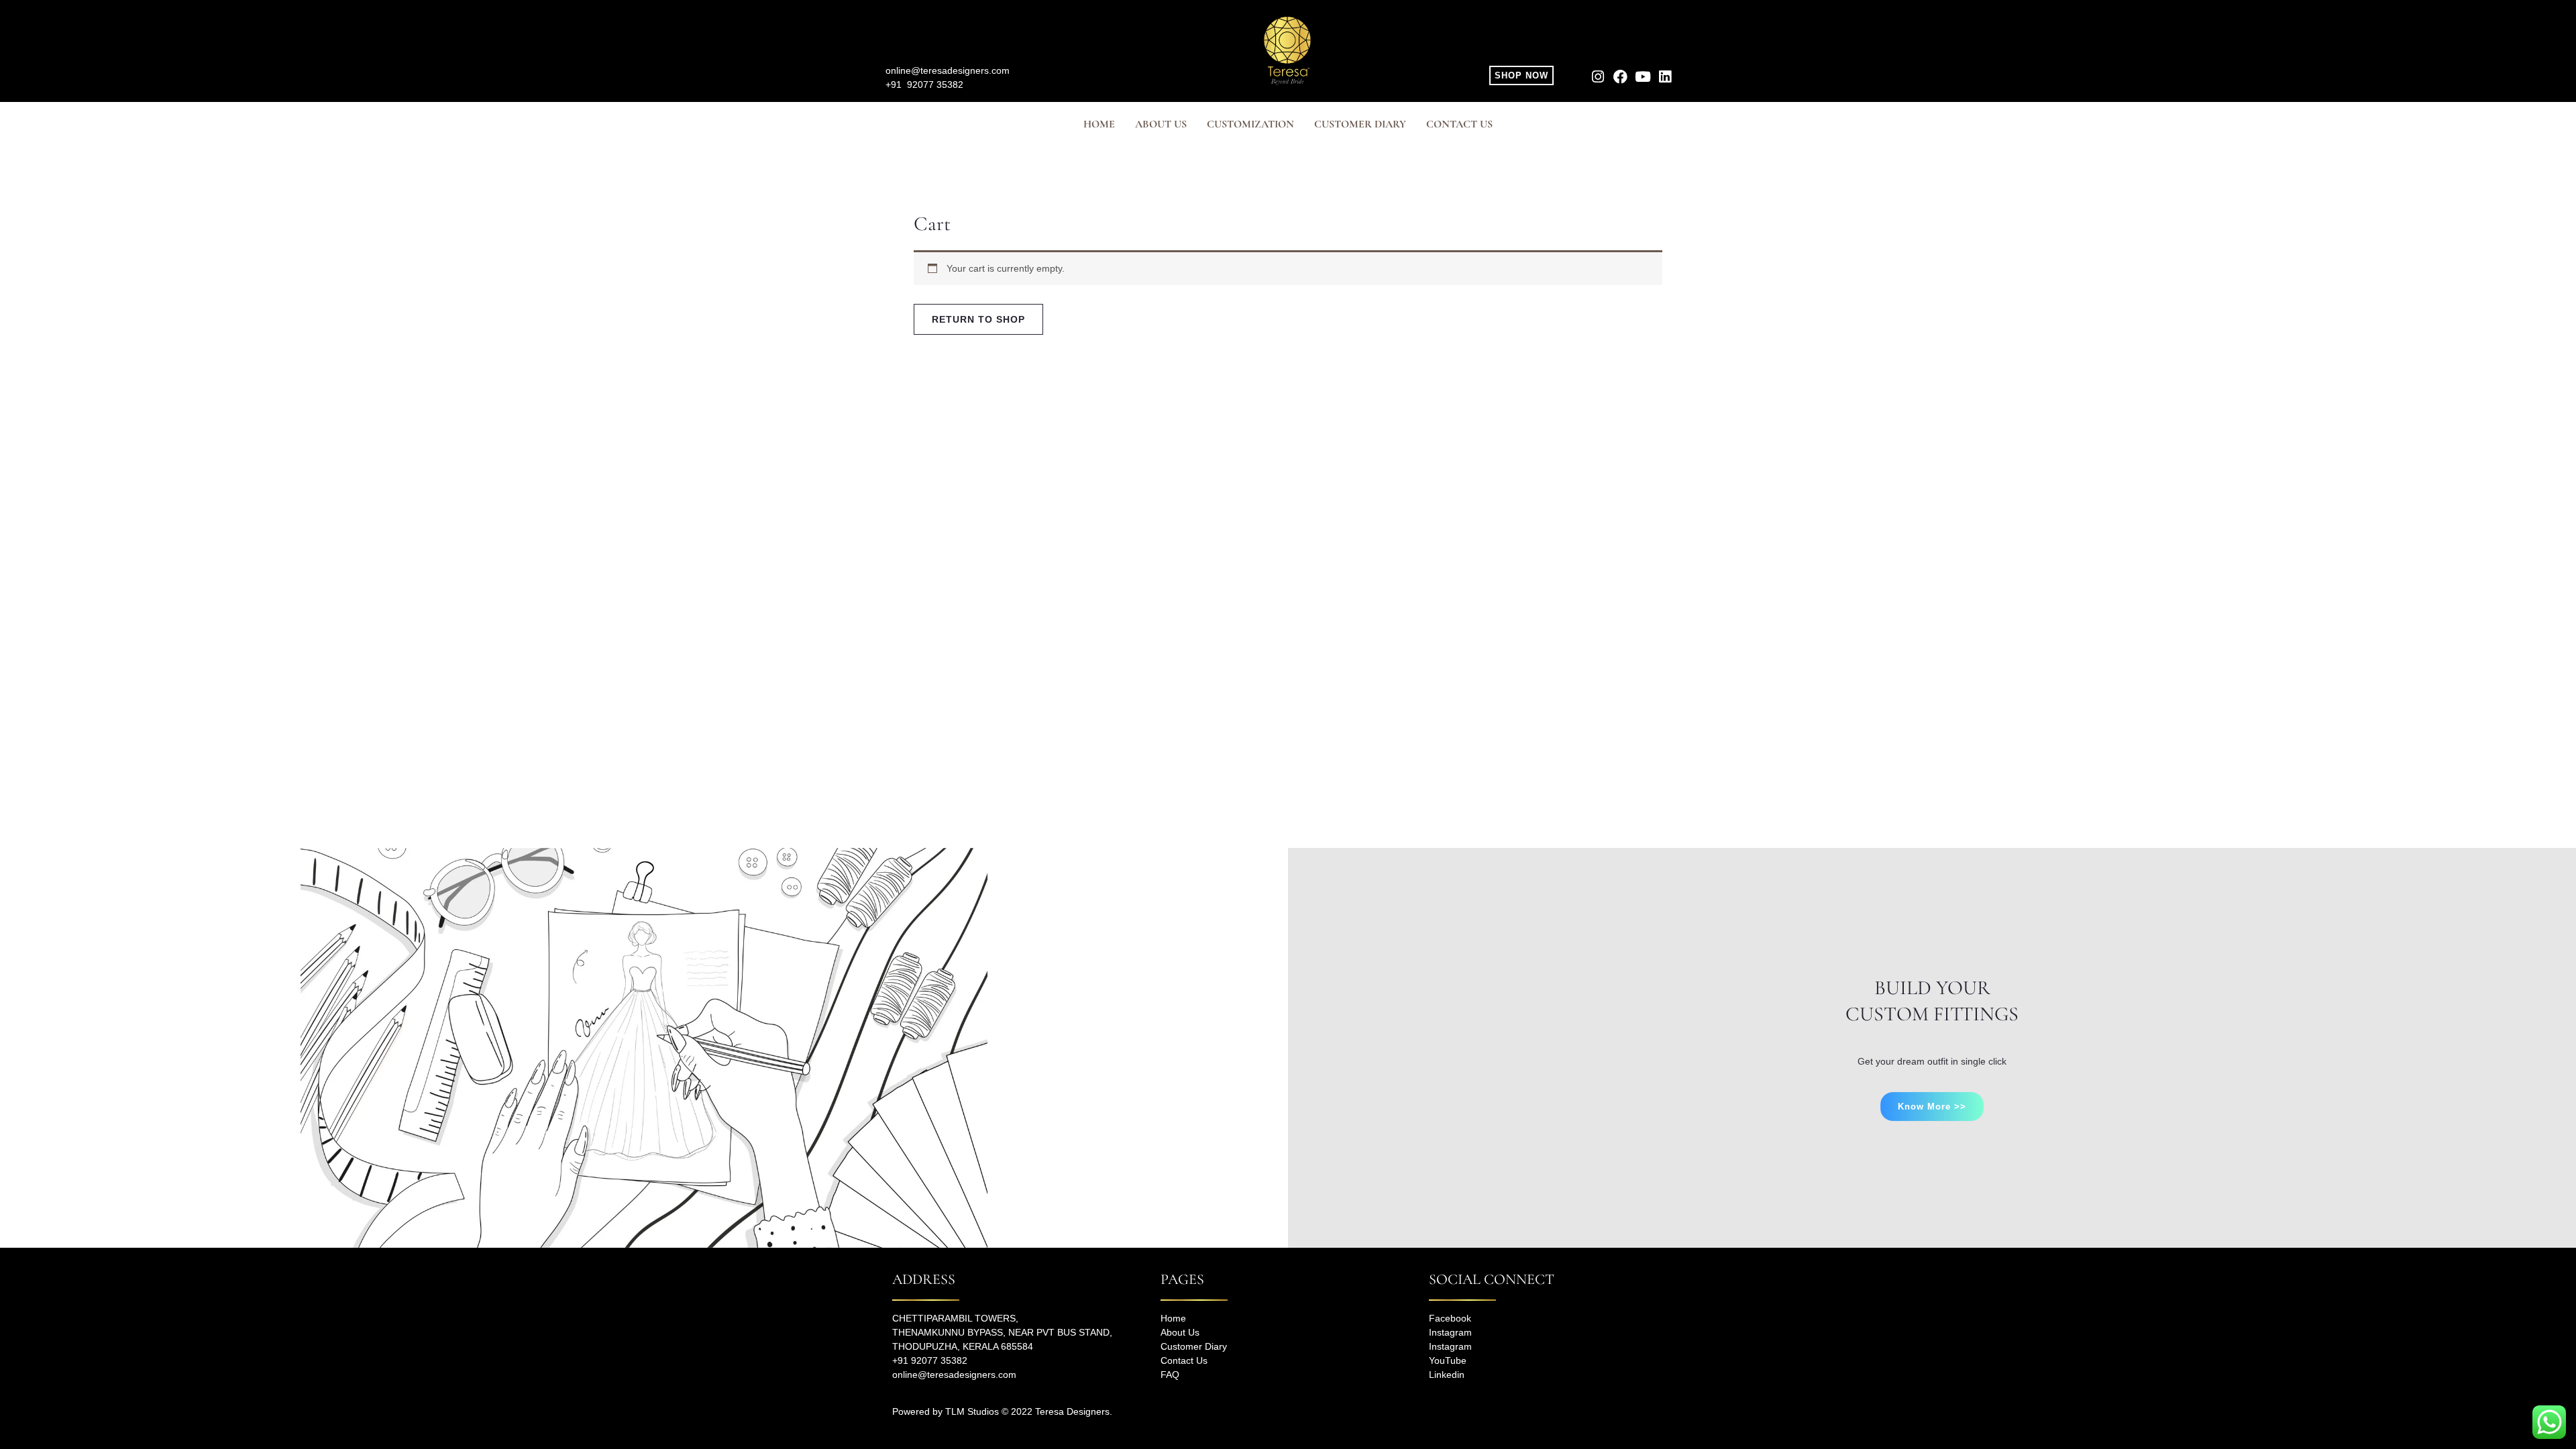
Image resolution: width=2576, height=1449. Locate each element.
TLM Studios (972, 1411)
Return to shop (978, 319)
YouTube (1448, 1360)
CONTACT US (1459, 124)
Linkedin (1447, 1375)
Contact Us (1184, 1360)
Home (1173, 1318)
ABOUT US (1161, 124)
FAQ (1170, 1375)
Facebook (1450, 1318)
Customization (1250, 124)
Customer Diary (1360, 124)
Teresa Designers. (1074, 1411)
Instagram (1450, 1332)
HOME (1099, 124)
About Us (1180, 1332)
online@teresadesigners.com (948, 70)
